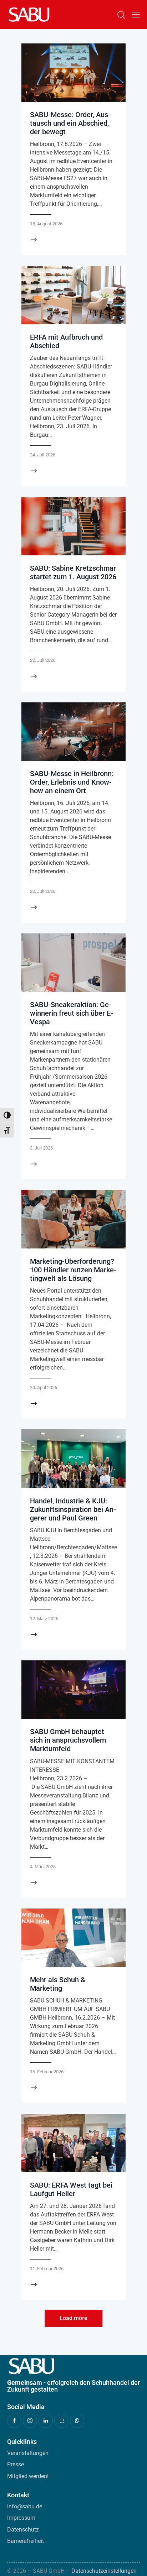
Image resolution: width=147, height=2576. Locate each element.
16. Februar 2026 (47, 2072)
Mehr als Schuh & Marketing (58, 1984)
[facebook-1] (14, 2421)
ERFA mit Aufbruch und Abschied (66, 341)
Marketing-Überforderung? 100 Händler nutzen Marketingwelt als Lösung (73, 1270)
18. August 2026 (46, 224)
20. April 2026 (44, 1388)
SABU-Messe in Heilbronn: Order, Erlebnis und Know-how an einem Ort (72, 782)
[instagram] (30, 2421)
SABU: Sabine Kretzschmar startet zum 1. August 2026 (73, 572)
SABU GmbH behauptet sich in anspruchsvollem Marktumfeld (68, 1740)
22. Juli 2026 (43, 660)
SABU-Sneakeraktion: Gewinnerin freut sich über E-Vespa (72, 1013)
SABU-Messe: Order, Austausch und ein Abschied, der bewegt (70, 123)
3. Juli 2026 (41, 1148)
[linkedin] (46, 2421)
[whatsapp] (77, 2421)
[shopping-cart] (61, 2421)
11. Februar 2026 (47, 2269)
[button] (136, 15)
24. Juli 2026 (43, 455)
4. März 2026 (43, 1867)
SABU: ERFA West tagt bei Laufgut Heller (71, 2189)
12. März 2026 (44, 1619)
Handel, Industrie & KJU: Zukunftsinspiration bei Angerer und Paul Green (73, 1509)
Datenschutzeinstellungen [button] (104, 2571)
